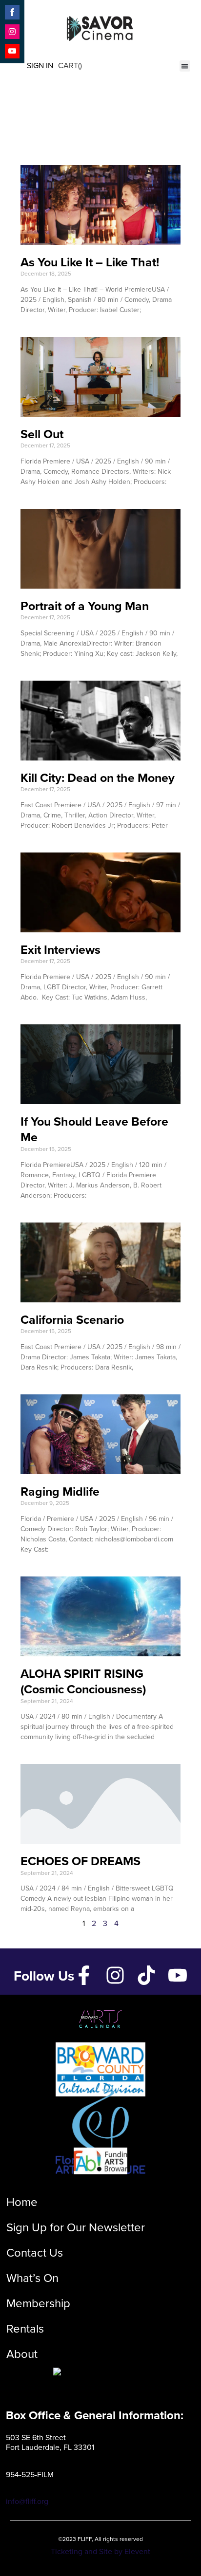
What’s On (32, 2278)
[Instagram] (115, 1975)
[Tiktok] (146, 1975)
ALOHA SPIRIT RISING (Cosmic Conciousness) (83, 1682)
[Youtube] (178, 1975)
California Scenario (72, 1320)
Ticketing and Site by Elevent (100, 2551)
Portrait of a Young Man (85, 606)
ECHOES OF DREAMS (80, 1861)
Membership (38, 2303)
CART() (70, 65)
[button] (185, 66)
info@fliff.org (27, 2501)
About (22, 2354)
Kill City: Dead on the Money (98, 778)
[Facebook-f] (84, 1975)
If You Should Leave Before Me (94, 1130)
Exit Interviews (60, 950)
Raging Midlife (60, 1492)
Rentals (25, 2329)
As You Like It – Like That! (90, 262)
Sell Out (42, 434)
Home (22, 2202)
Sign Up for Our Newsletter (76, 2227)
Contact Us (35, 2253)
